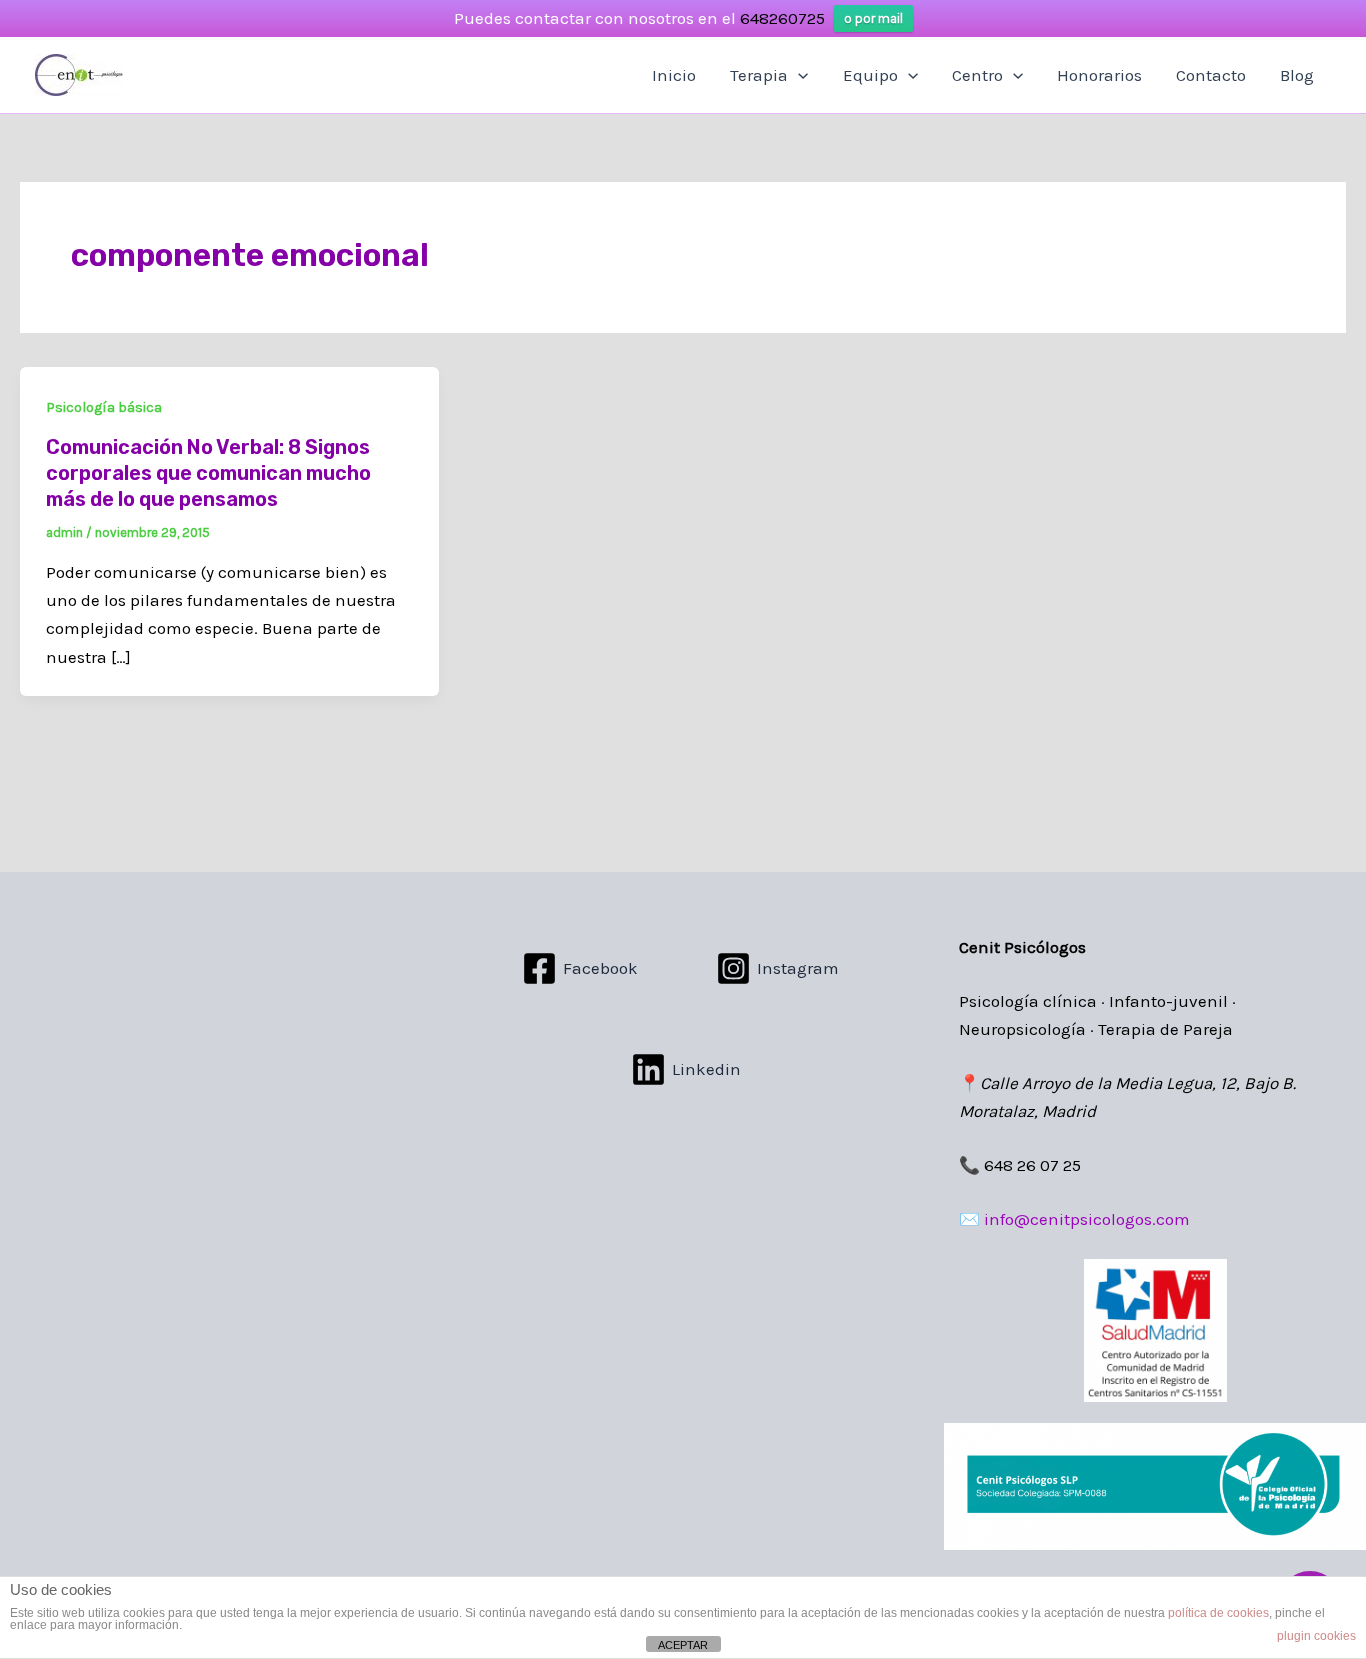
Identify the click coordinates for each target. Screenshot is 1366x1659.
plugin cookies (1316, 1636)
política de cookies (1218, 1613)
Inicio (674, 75)
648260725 (782, 18)
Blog (1297, 75)
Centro (977, 75)
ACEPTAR (683, 1645)
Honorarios (1099, 75)
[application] (798, 75)
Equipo (870, 75)
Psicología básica (104, 407)
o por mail (873, 18)
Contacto (1211, 75)
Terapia (759, 75)
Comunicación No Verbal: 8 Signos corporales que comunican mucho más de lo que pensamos (208, 473)
